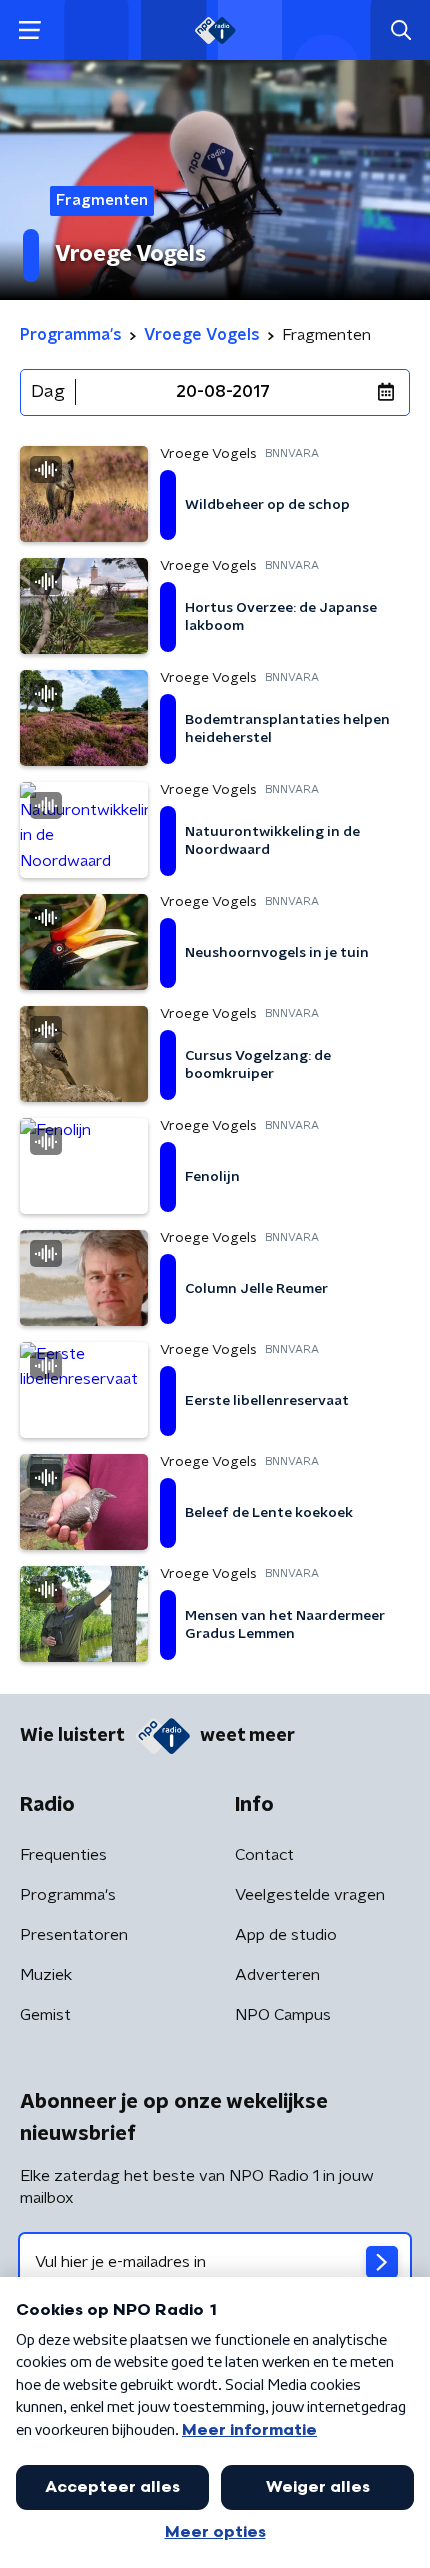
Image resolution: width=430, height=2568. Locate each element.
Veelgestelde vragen (310, 1895)
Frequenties (63, 1855)
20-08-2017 (223, 392)
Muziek (46, 1975)
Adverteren (277, 1975)
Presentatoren (74, 1935)
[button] (29, 30)
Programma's (68, 1895)
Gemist (45, 2015)
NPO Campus (283, 2015)
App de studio (286, 1935)
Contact (264, 1855)
